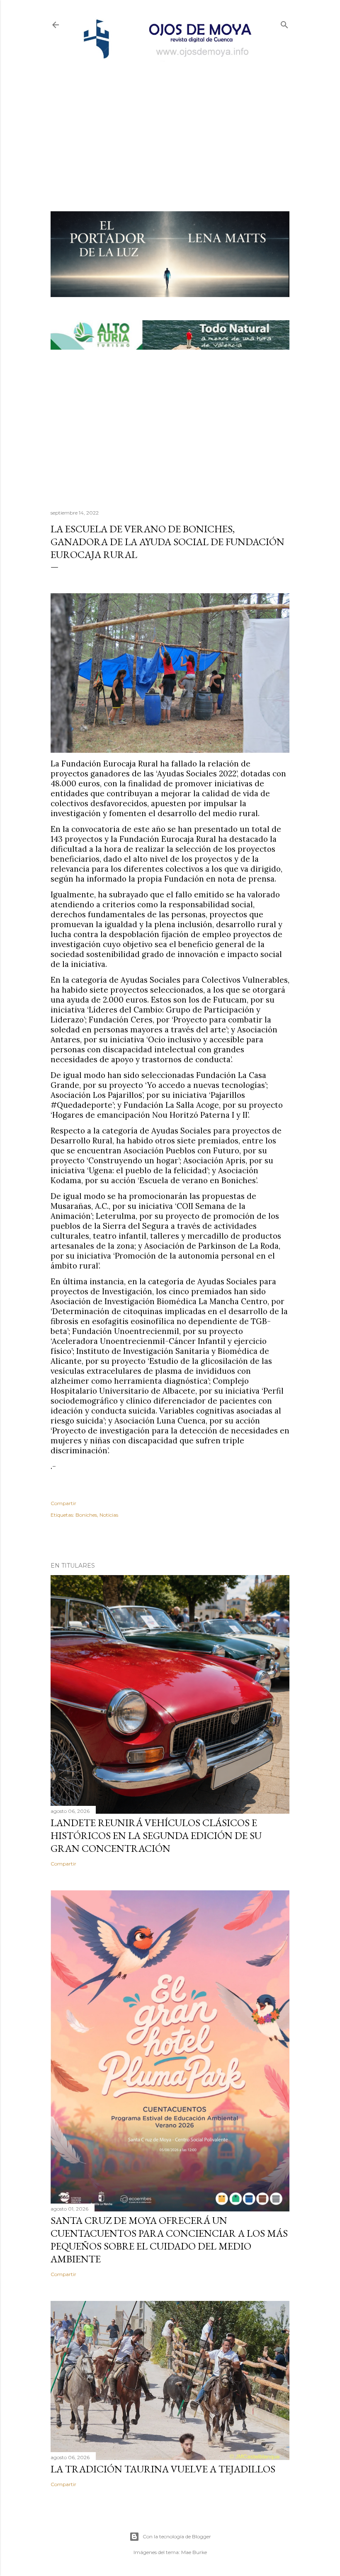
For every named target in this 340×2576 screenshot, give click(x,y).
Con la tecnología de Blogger (177, 2536)
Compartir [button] (63, 1503)
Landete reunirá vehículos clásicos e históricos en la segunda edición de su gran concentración (156, 1835)
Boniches (86, 1515)
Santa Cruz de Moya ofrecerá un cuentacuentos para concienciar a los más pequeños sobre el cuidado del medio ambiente (169, 2240)
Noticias (109, 1515)
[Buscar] (284, 23)
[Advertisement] (170, 123)
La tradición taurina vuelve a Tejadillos (163, 2469)
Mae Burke (194, 2552)
